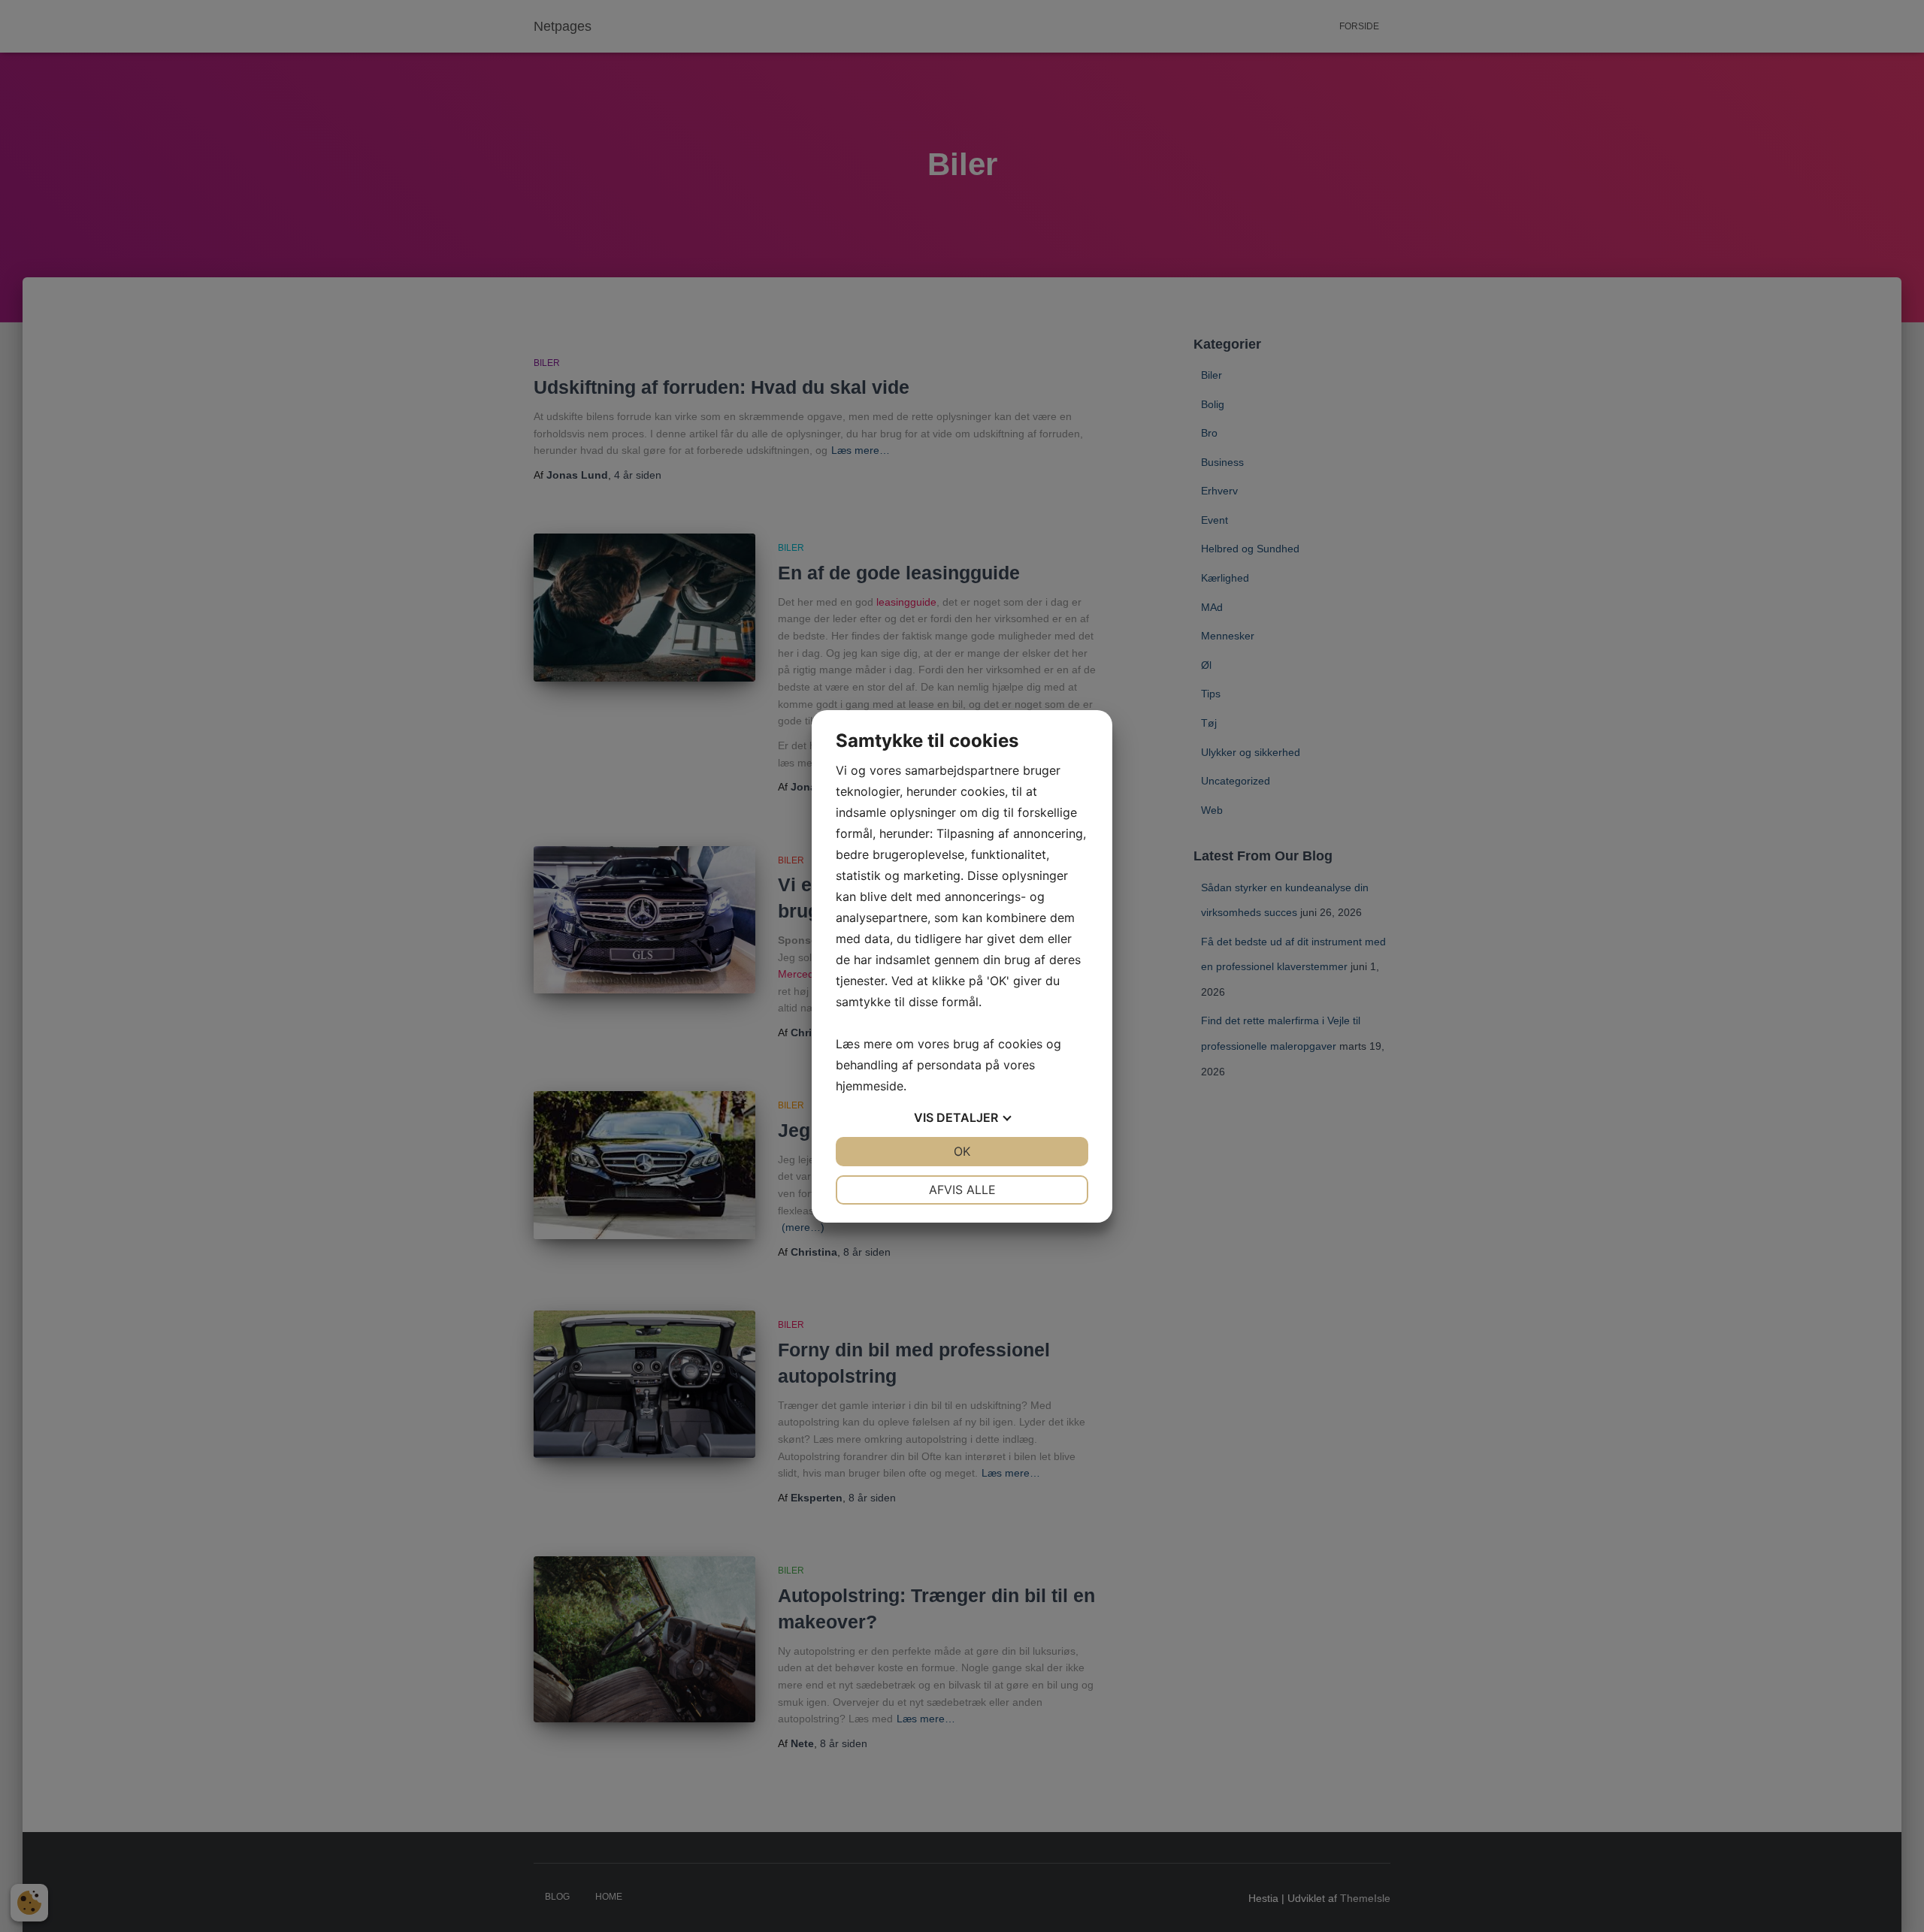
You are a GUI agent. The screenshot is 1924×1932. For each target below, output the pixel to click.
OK (962, 1151)
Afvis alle (962, 1190)
